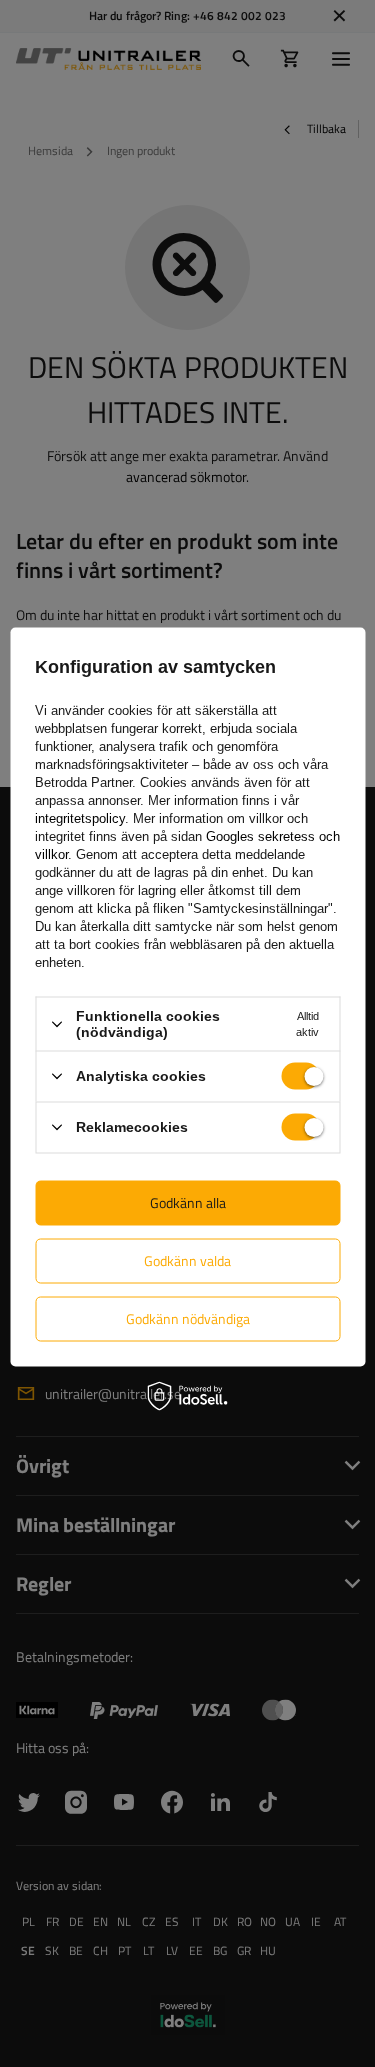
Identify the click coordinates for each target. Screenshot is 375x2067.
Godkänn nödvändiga (188, 1318)
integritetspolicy (80, 818)
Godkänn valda (187, 1260)
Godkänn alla (188, 1202)
